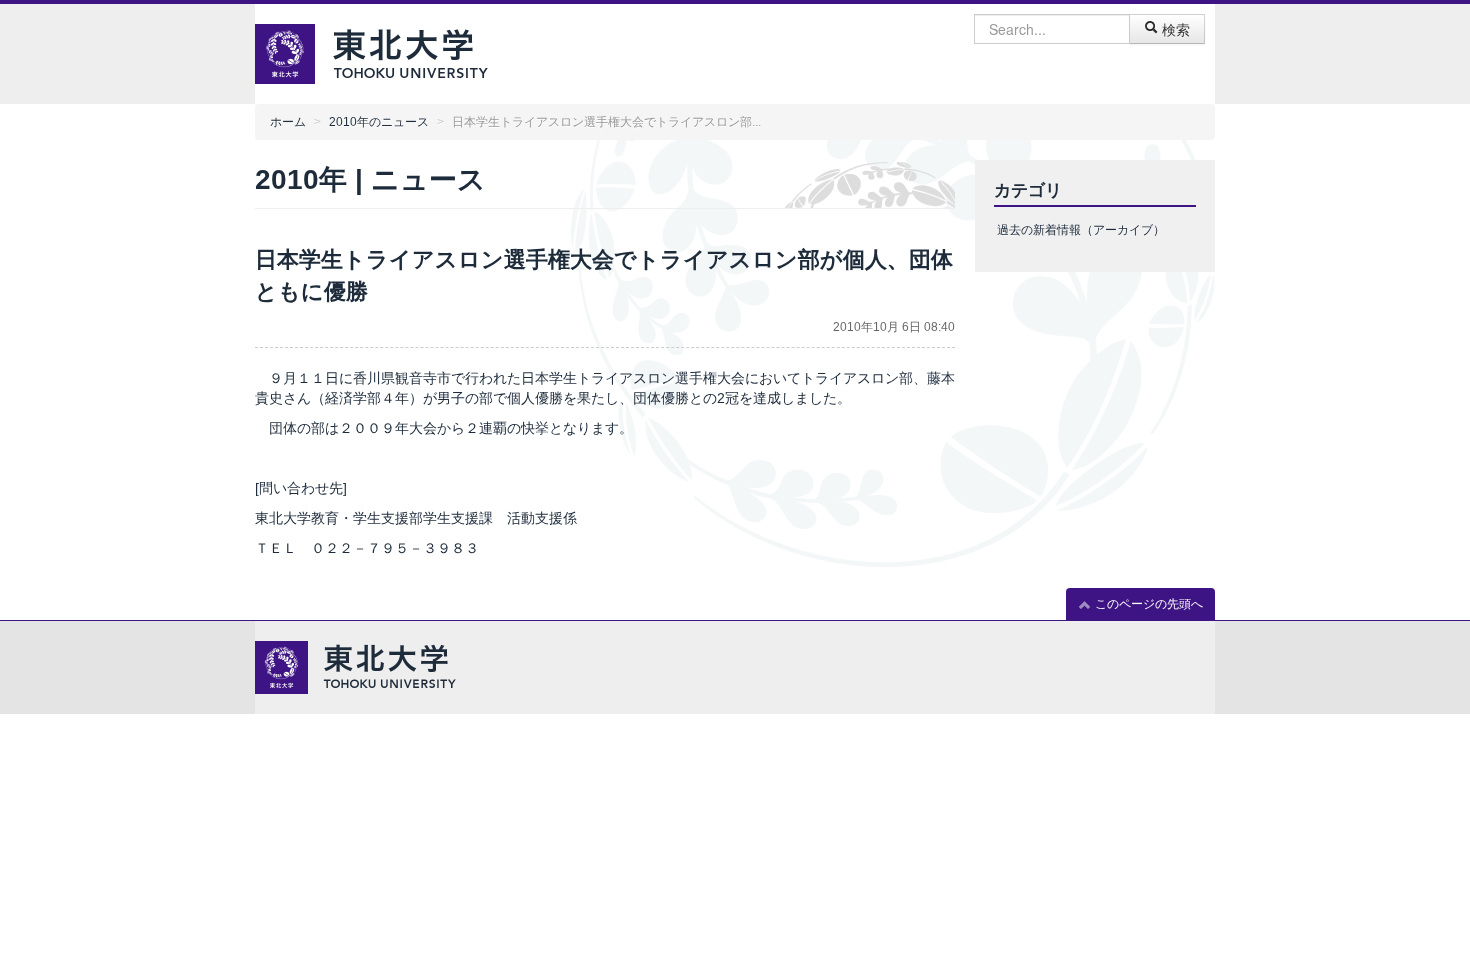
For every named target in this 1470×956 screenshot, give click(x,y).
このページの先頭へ (1147, 604)
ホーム (288, 122)
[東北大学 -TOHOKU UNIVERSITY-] (410, 51)
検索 (1174, 29)
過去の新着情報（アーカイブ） (1081, 230)
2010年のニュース (379, 122)
